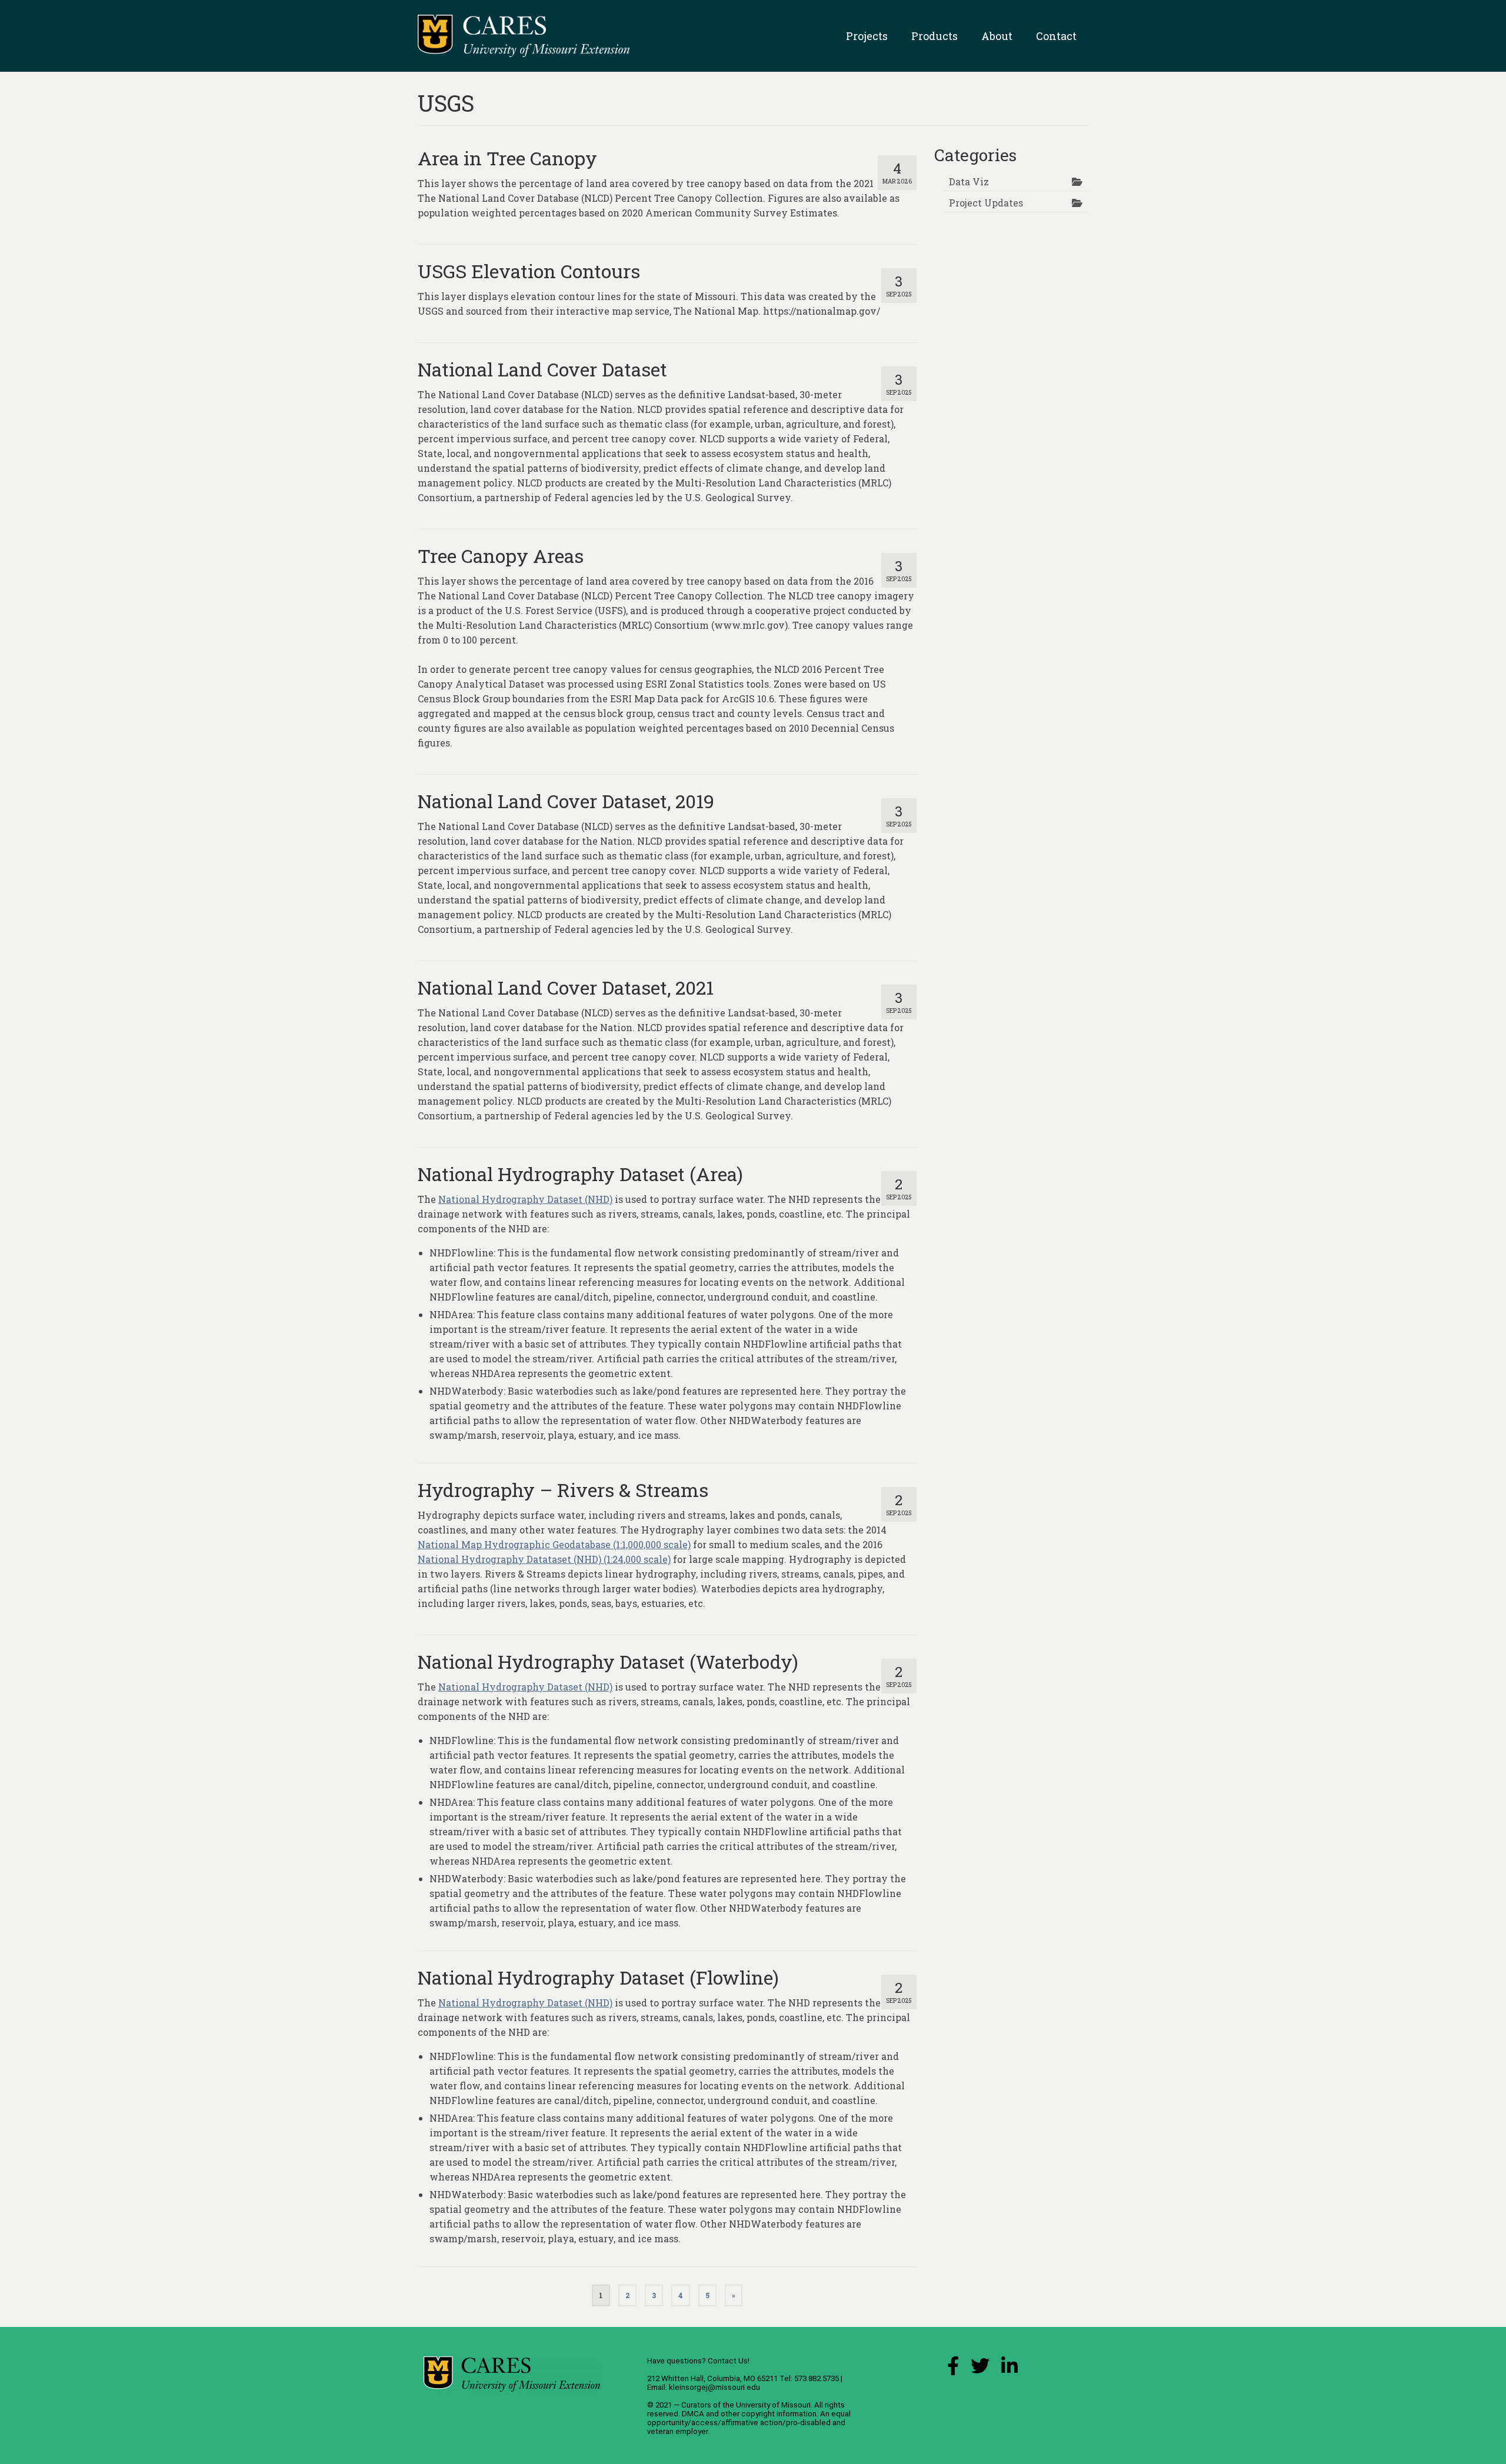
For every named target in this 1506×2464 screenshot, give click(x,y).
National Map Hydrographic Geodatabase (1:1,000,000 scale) (554, 1544)
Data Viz (969, 181)
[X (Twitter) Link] (980, 2369)
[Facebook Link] (953, 2369)
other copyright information (769, 2414)
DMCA (693, 2414)
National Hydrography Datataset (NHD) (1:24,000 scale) (544, 1559)
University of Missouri (773, 2405)
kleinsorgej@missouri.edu (714, 2387)
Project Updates (986, 203)
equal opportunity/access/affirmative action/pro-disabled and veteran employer (749, 2423)
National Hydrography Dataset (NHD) (525, 1199)
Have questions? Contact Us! (698, 2361)
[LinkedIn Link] (1009, 2369)
